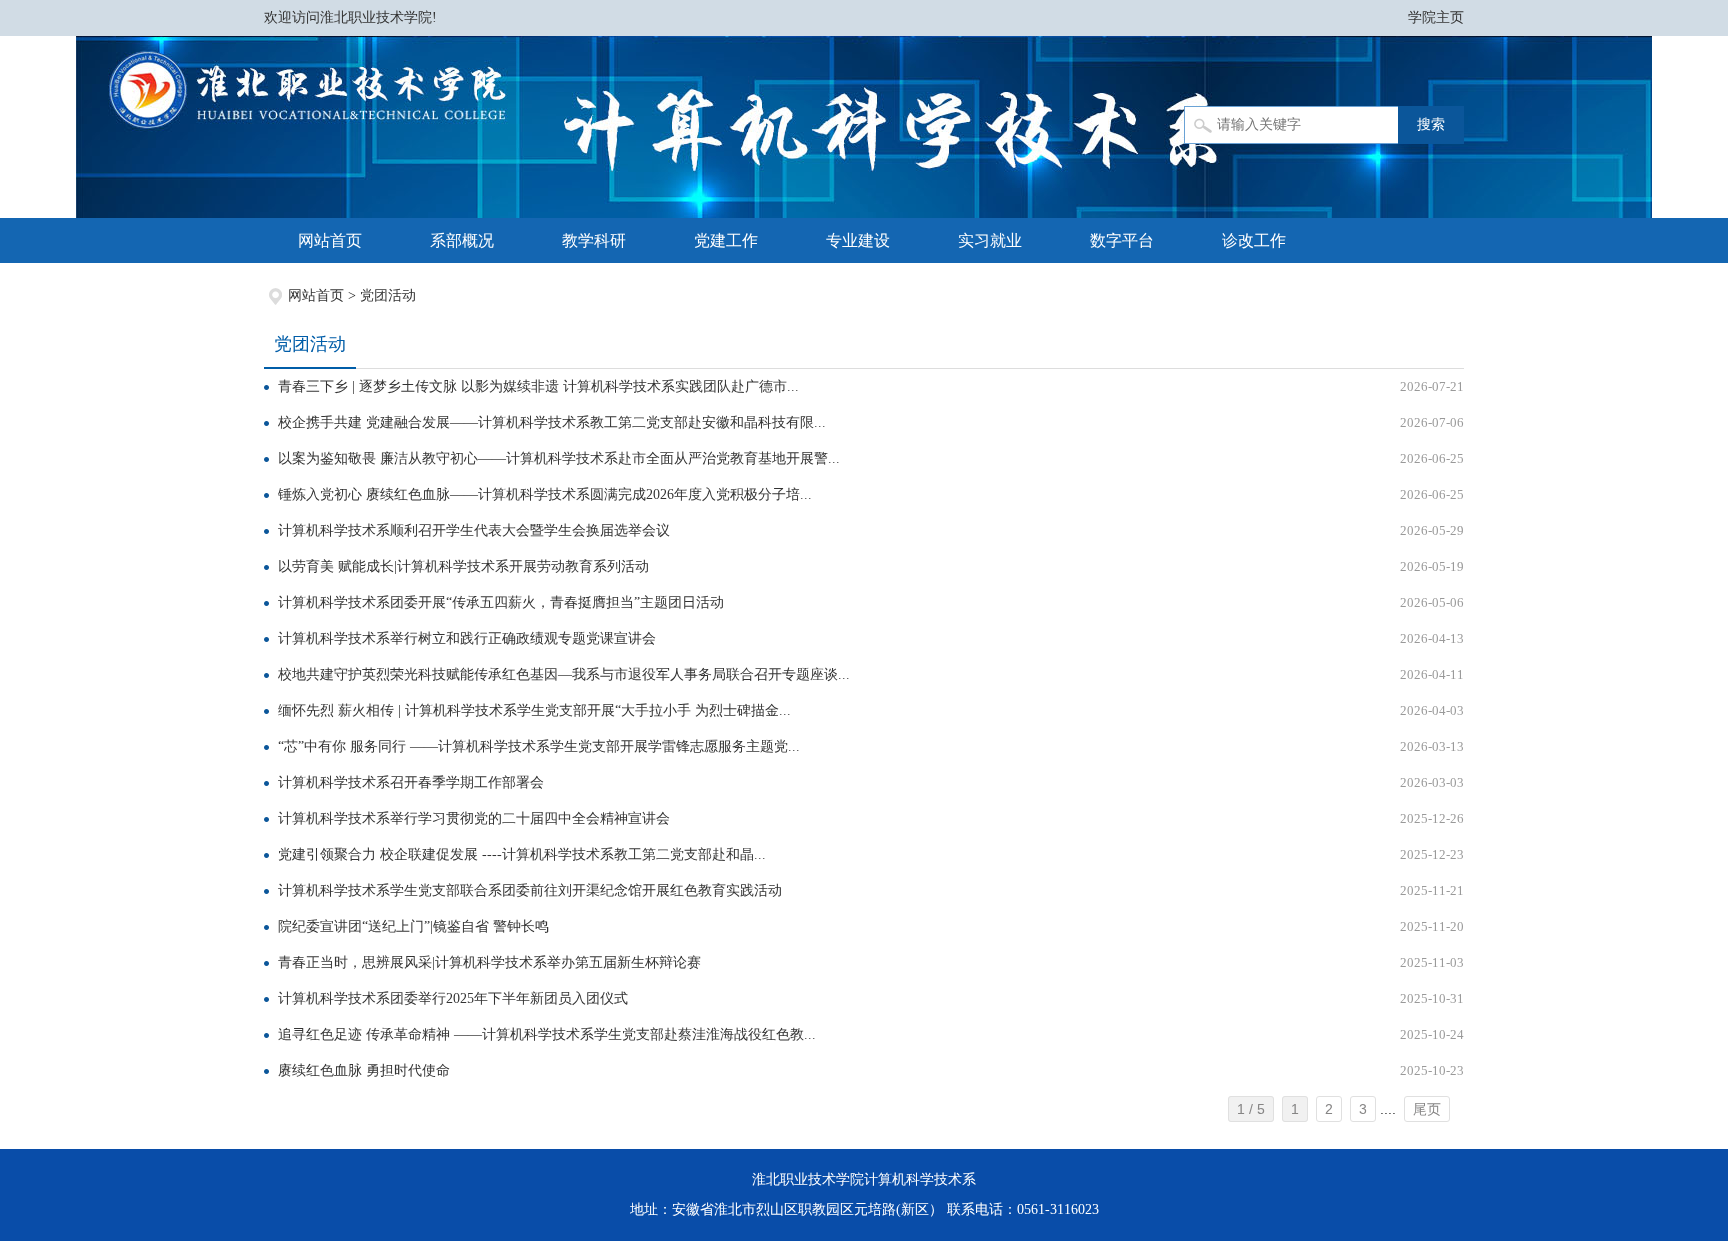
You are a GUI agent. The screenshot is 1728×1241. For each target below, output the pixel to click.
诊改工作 (1254, 240)
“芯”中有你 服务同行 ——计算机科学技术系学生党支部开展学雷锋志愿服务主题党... (539, 746)
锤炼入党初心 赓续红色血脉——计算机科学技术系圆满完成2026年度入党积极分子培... (545, 494)
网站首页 (330, 240)
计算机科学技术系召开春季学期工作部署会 (411, 782)
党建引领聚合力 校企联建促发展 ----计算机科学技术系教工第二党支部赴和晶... (522, 854)
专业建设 (858, 240)
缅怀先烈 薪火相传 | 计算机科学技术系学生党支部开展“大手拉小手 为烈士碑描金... (534, 710)
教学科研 (594, 240)
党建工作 (726, 240)
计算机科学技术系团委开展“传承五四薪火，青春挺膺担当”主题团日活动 (501, 602)
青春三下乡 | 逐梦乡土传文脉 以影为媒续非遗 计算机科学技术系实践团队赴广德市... (538, 386)
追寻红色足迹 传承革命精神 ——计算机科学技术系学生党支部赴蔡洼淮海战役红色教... (547, 1034)
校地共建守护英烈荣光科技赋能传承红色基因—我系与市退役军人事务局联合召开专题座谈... (564, 674)
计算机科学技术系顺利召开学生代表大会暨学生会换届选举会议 (474, 530)
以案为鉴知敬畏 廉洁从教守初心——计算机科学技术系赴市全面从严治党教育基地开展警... (559, 458)
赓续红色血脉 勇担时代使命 (364, 1070)
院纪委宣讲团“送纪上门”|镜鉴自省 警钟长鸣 (413, 926)
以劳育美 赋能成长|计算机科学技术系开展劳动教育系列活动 (463, 566)
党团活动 (388, 295)
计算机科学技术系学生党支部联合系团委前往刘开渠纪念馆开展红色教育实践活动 (530, 890)
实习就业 (990, 240)
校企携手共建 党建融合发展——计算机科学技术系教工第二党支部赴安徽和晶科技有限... (552, 422)
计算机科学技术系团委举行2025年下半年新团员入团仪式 (453, 998)
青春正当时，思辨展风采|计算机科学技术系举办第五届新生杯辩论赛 (489, 962)
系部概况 (462, 240)
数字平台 (1122, 240)
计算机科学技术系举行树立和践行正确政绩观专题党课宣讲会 (467, 638)
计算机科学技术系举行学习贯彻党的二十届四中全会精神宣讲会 (474, 818)
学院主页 (1436, 17)
